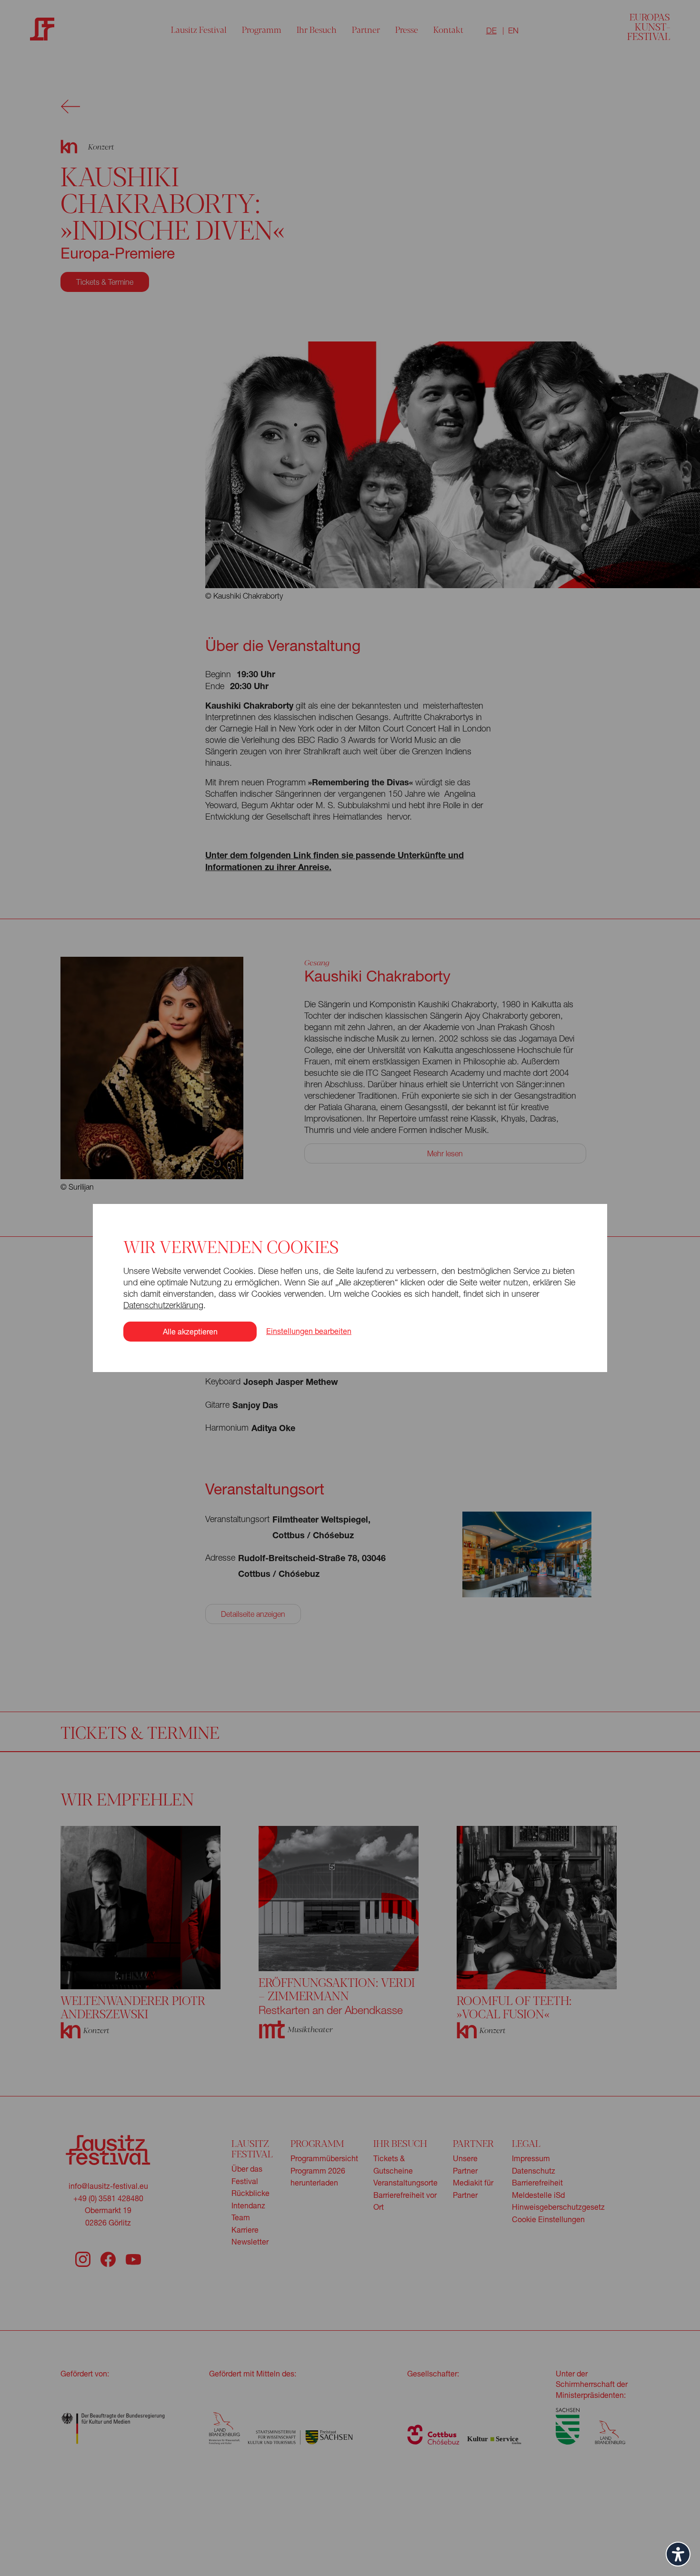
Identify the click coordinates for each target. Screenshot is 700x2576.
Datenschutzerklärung (163, 1305)
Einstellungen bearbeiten (309, 1331)
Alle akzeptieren (190, 1331)
